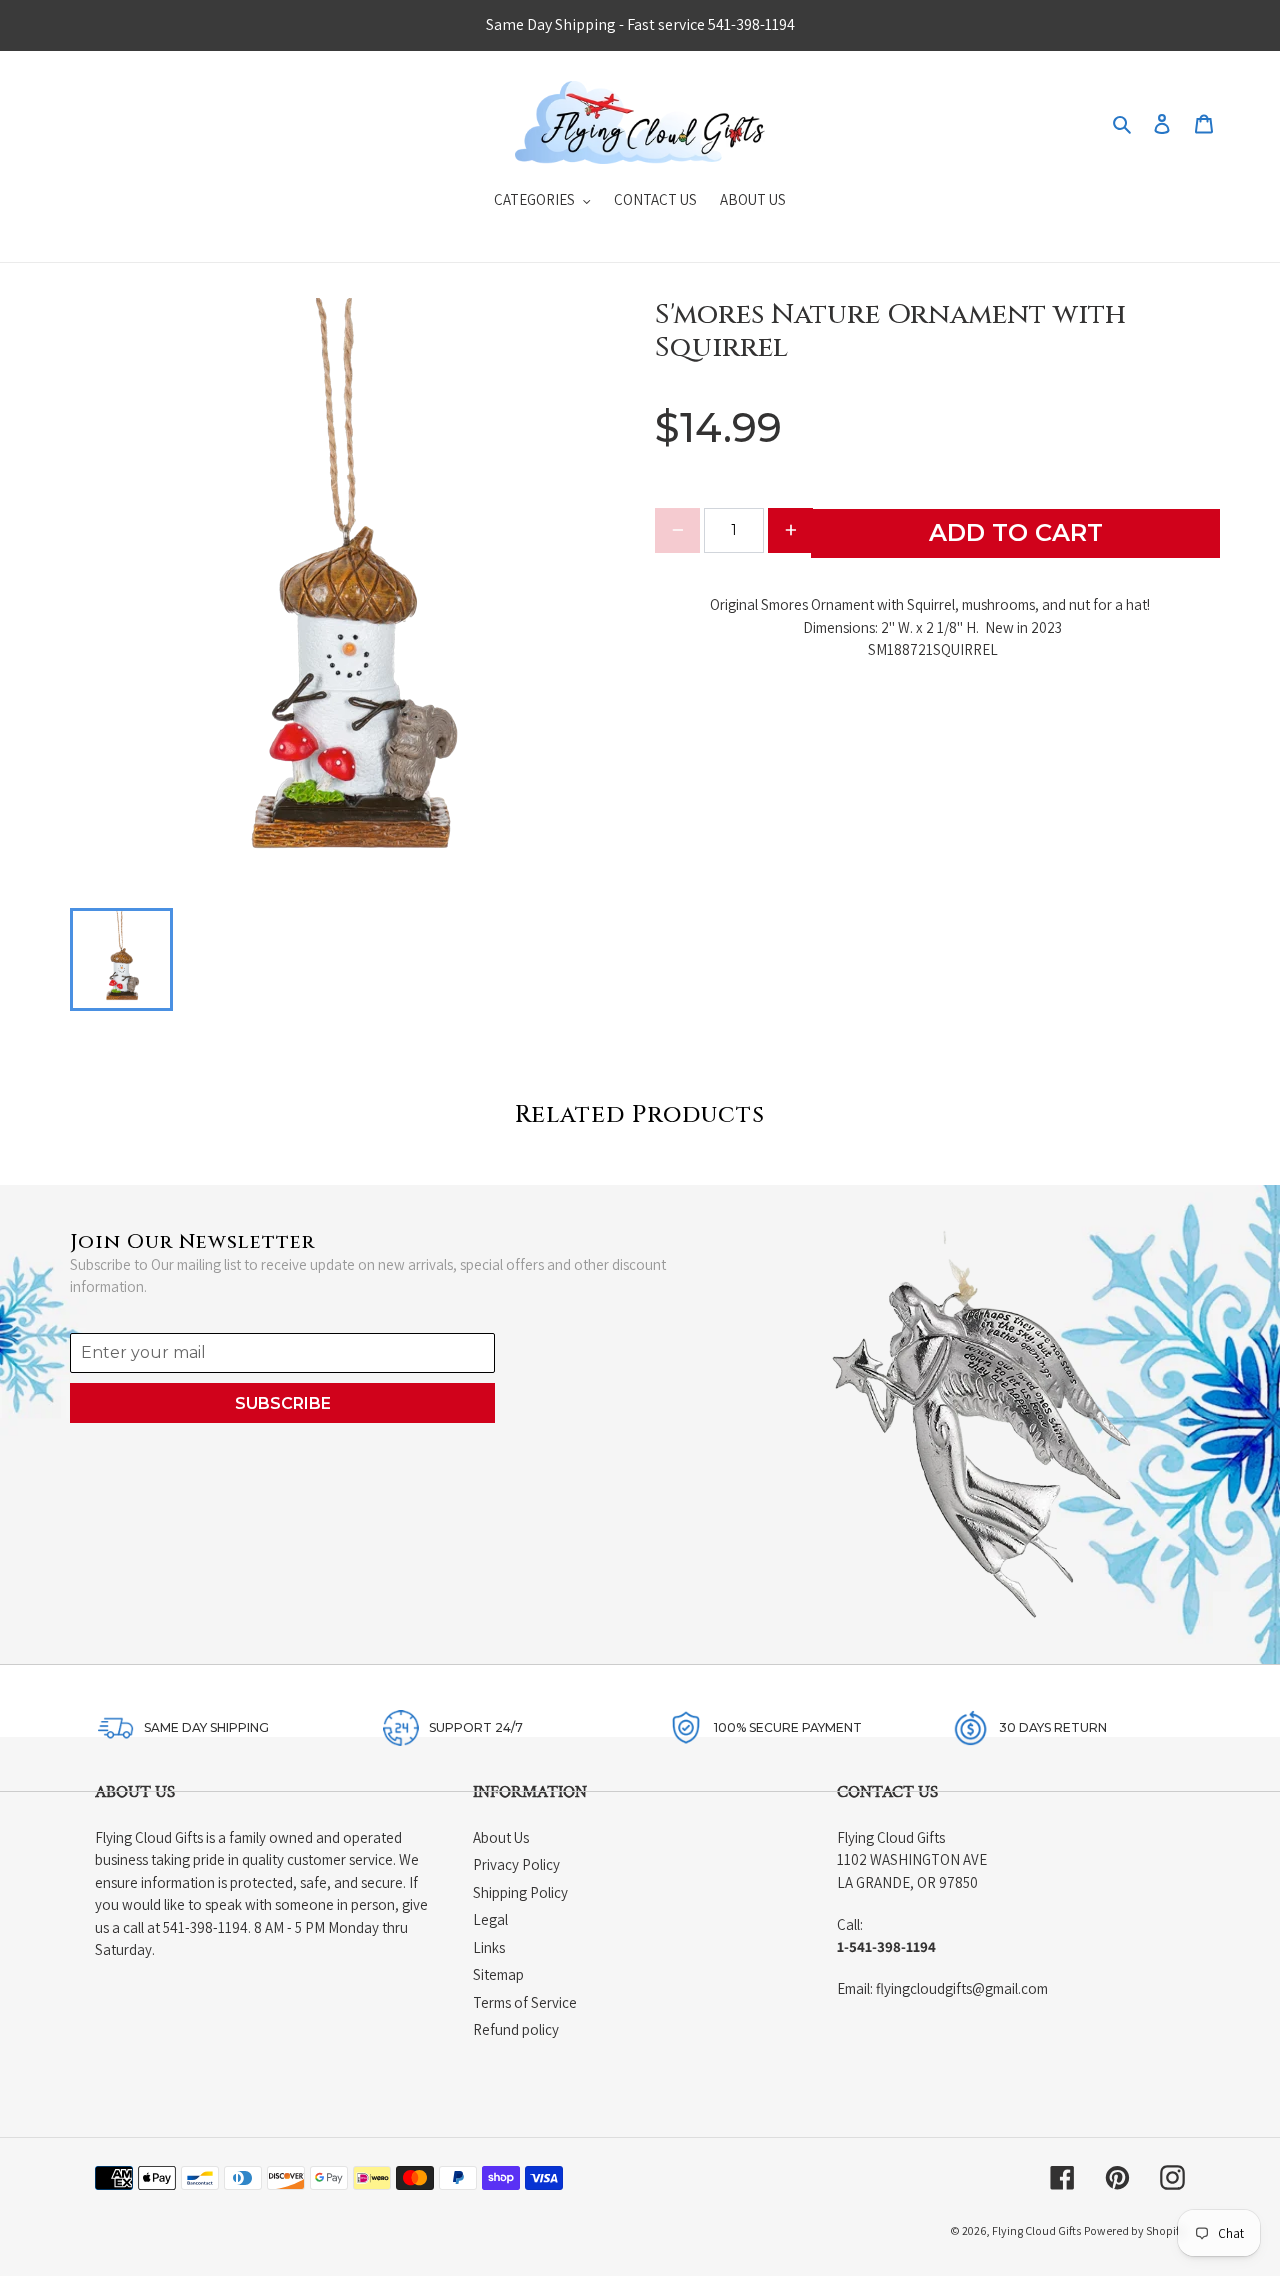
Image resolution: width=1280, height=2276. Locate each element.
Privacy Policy (516, 1864)
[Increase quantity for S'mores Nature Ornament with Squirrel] (790, 530)
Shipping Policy (520, 1892)
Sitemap (498, 1974)
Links (489, 1947)
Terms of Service (525, 2002)
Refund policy (516, 2029)
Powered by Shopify (1134, 2230)
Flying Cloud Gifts (1036, 2230)
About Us (501, 1837)
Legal (490, 1919)
